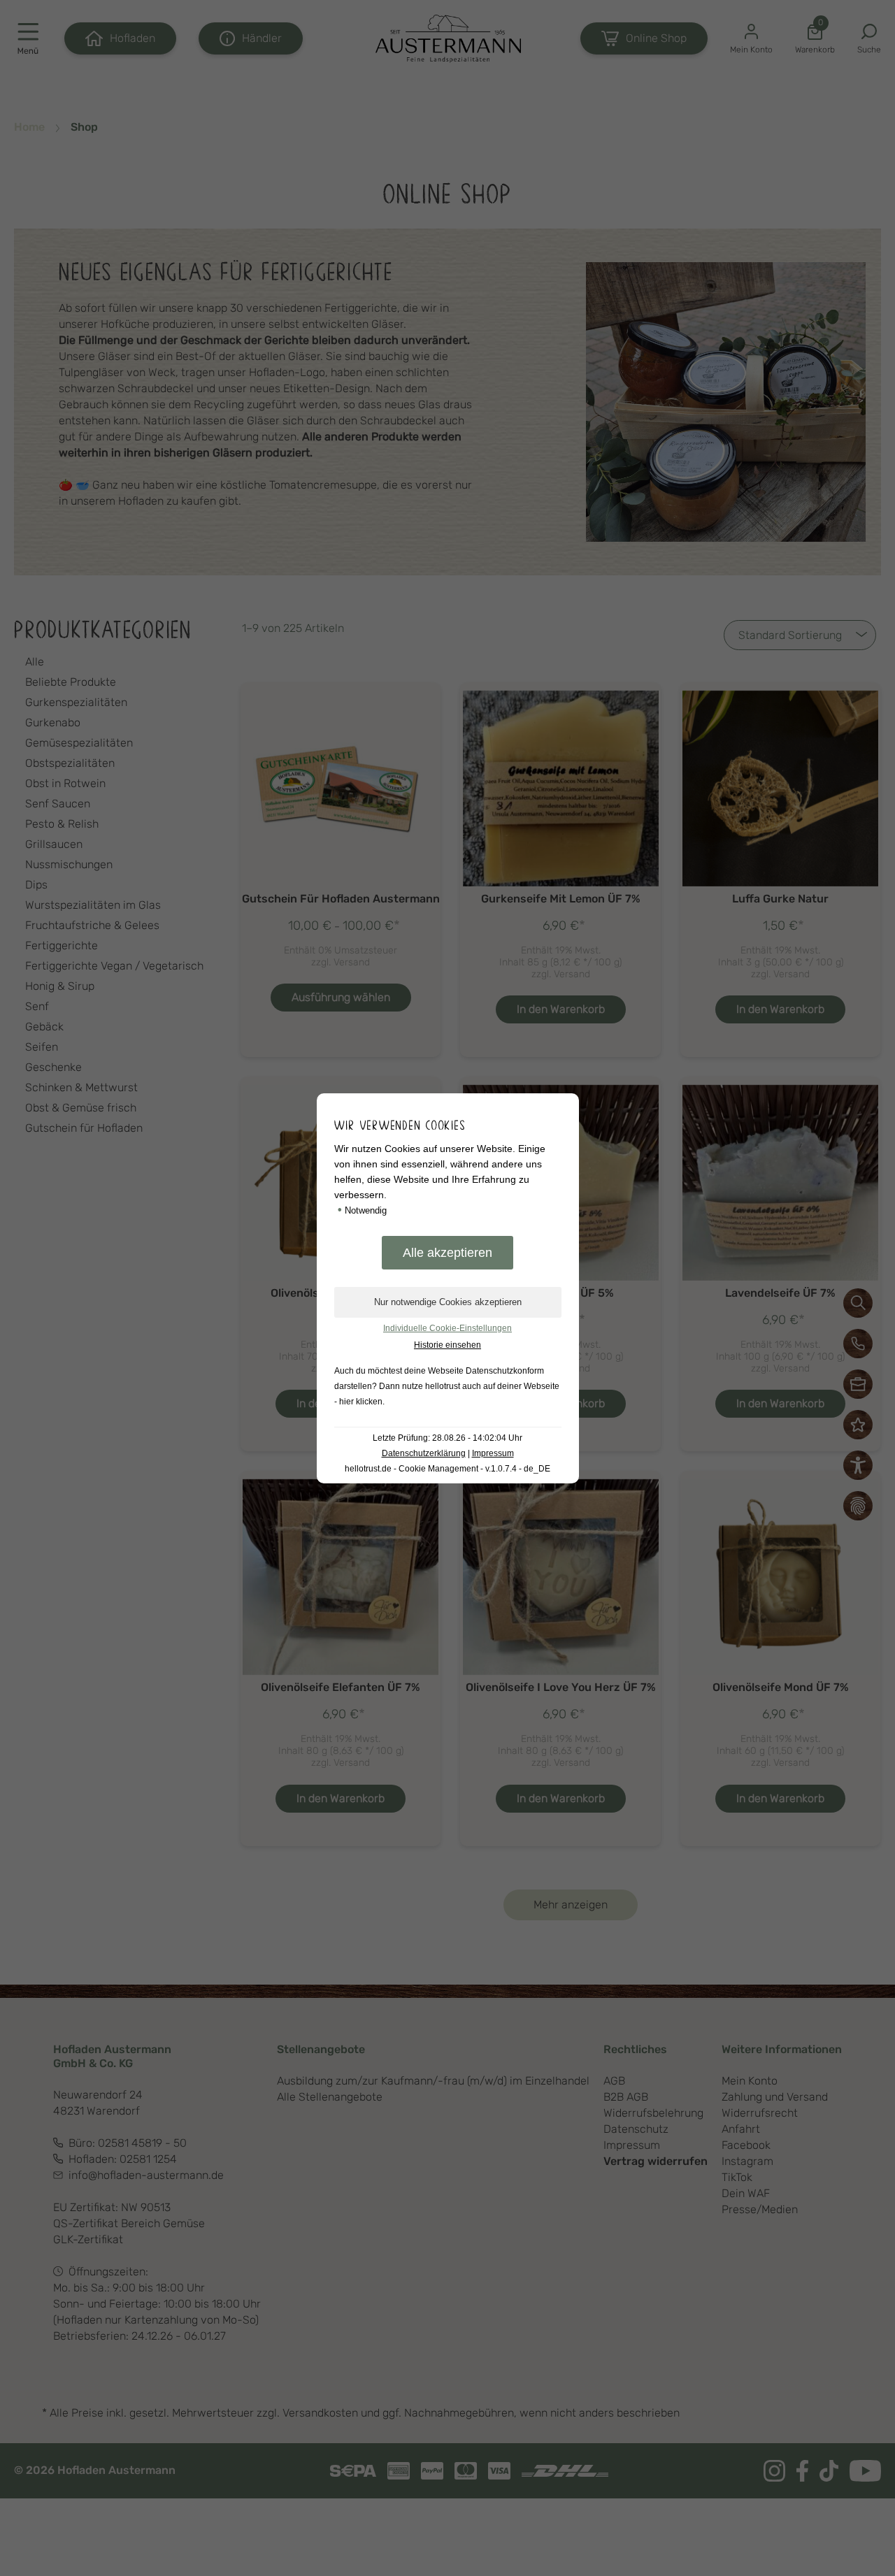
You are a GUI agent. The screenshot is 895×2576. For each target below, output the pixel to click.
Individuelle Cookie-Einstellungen (447, 1328)
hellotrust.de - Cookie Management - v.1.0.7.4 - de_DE (447, 1469)
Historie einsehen (447, 1345)
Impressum (493, 1453)
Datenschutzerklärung (424, 1453)
